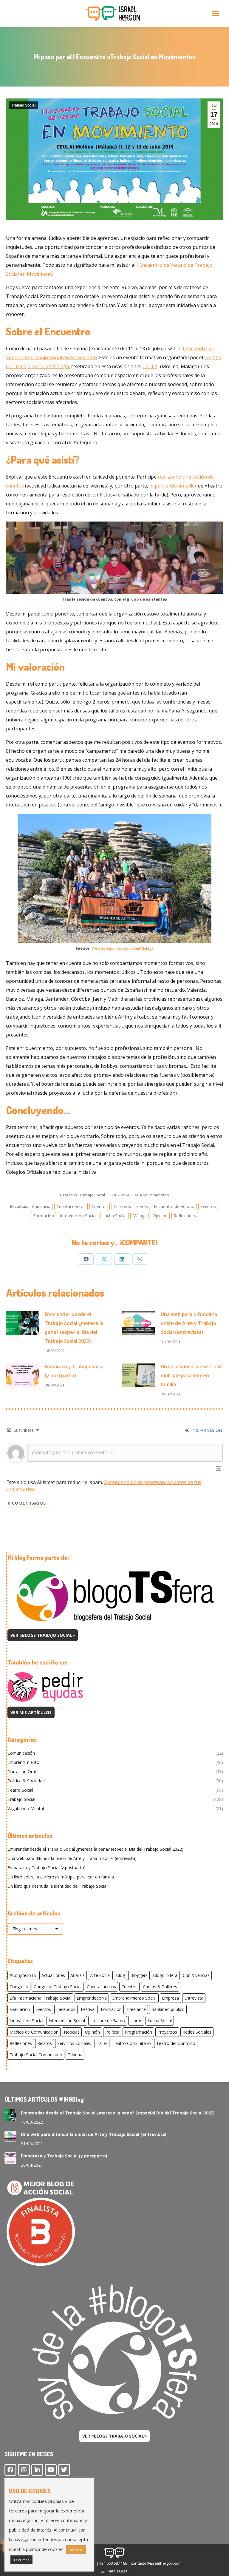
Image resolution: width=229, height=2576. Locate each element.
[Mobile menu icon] (216, 14)
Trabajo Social (24, 105)
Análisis (78, 1975)
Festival (88, 2009)
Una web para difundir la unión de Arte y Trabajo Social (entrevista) (189, 1323)
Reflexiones (185, 1216)
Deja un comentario (151, 1195)
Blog (120, 1975)
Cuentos (100, 1206)
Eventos (208, 1206)
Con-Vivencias (196, 1975)
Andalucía (41, 1206)
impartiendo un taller (173, 486)
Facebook (66, 2009)
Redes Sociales (197, 2032)
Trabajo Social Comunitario (36, 2055)
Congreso (19, 1987)
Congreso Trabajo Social (58, 1987)
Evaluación (20, 2009)
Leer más (21, 2560)
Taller (102, 2043)
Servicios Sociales (74, 2043)
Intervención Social (78, 1216)
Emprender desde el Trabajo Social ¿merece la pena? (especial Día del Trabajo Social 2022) (74, 1328)
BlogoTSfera (165, 1975)
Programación (138, 2032)
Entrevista (194, 1998)
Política (112, 2032)
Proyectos (167, 2032)
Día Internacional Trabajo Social (40, 1998)
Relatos (45, 2043)
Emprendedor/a (92, 1998)
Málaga (140, 1216)
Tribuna (75, 2055)
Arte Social (100, 1975)
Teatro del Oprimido (176, 2043)
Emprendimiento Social (134, 1998)
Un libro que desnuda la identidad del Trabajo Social (57, 1886)
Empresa (170, 1998)
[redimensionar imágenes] (22, 1323)
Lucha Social (114, 1216)
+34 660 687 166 (113, 2563)
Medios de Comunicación (34, 2032)
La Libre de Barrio (108, 2021)
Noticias (72, 2032)
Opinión (160, 1216)
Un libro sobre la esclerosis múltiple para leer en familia (192, 1375)
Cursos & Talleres (131, 1206)
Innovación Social (26, 2021)
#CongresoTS (23, 1975)
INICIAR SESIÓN (206, 1430)
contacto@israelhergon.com (156, 2563)
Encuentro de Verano (174, 1206)
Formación (44, 1216)
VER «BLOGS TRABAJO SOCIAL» (43, 1635)
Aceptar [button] (76, 2550)
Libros (136, 2021)
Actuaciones (53, 1975)
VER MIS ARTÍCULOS (31, 1712)
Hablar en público (168, 2009)
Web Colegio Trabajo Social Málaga (122, 948)
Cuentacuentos (71, 1206)
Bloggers (139, 1975)
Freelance (136, 2009)
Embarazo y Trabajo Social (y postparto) (75, 1371)
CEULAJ (151, 366)
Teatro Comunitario (132, 2043)
